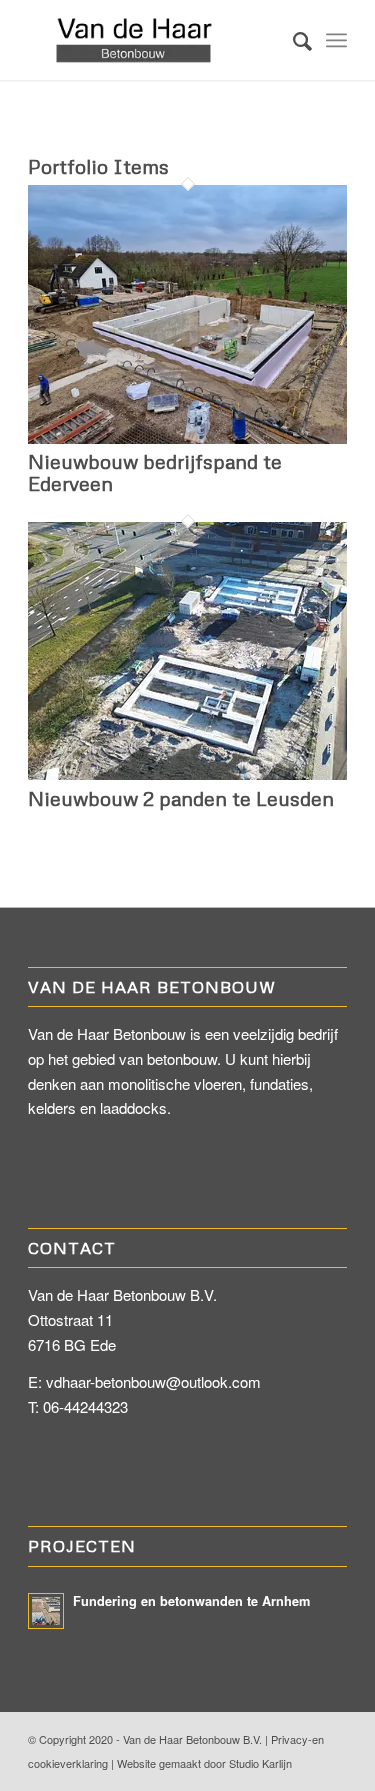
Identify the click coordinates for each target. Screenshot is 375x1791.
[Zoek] (292, 40)
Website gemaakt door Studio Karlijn (204, 1763)
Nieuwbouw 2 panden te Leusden (181, 798)
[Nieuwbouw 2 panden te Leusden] (187, 773)
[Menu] (336, 40)
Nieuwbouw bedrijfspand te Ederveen (155, 472)
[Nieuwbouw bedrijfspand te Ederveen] (187, 437)
